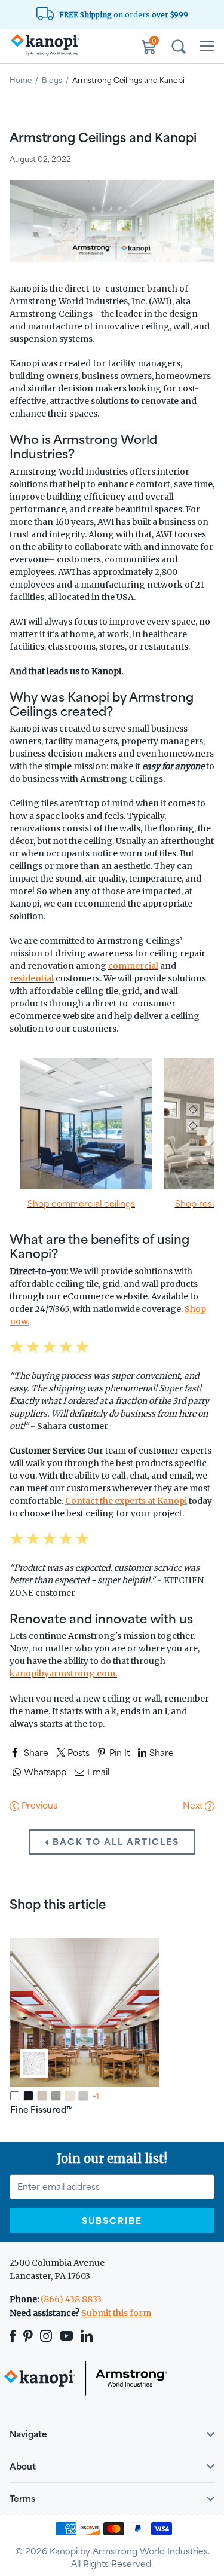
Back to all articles (114, 1842)
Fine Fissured (42, 2110)
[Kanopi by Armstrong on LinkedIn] (87, 2336)
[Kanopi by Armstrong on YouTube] (67, 2336)
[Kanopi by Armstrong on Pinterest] (28, 2336)
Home (21, 80)
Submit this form (116, 2313)
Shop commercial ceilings (81, 1203)
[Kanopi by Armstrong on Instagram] (46, 2336)
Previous (38, 1805)
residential (32, 978)
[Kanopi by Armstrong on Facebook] (15, 2336)
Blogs (52, 80)
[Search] (179, 48)
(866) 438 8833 (71, 2299)
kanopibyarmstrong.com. (63, 1674)
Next (194, 1805)
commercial (133, 966)
